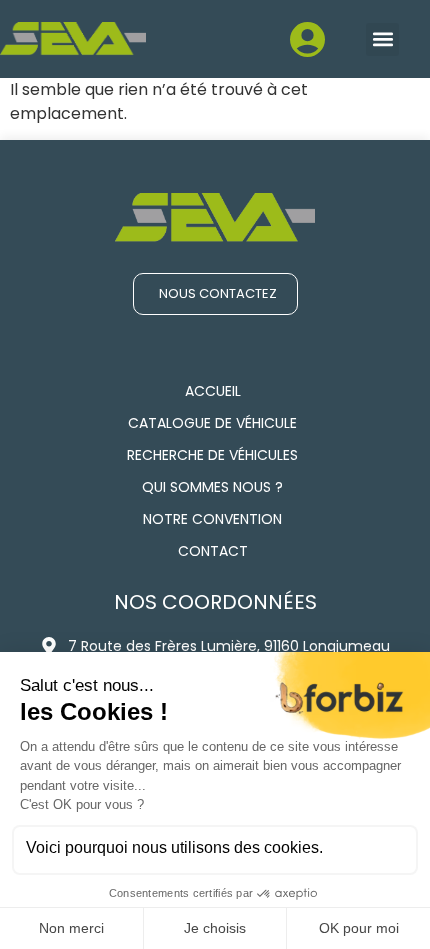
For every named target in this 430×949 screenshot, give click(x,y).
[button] (382, 39)
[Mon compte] (250, 50)
